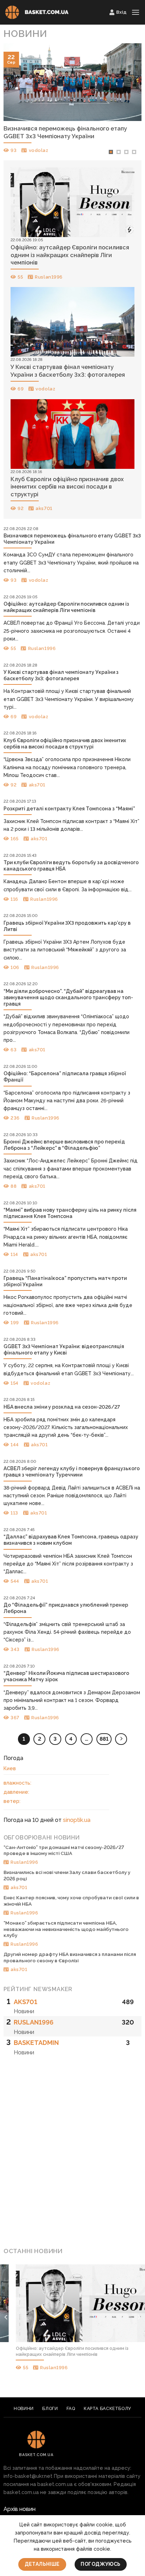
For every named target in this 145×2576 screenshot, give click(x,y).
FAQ (71, 2408)
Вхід (121, 12)
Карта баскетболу (108, 2408)
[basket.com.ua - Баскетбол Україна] (37, 12)
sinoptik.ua (77, 1820)
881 (104, 1739)
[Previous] (15, 102)
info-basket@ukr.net (28, 2476)
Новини (24, 2408)
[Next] (130, 102)
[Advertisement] (72, 2162)
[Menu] (135, 12)
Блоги (50, 2408)
